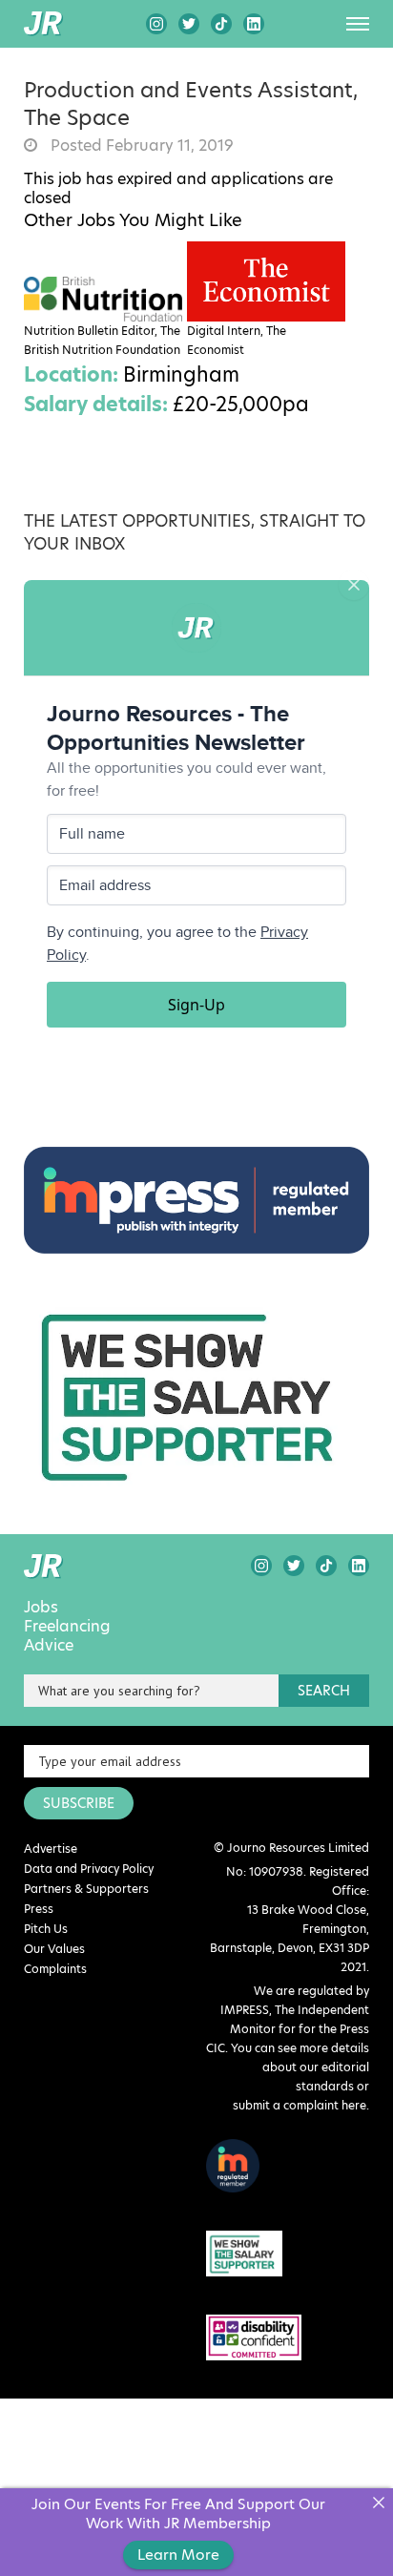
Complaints (55, 1969)
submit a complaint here (300, 2105)
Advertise (51, 1849)
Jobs (41, 1608)
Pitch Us (46, 1929)
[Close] (378, 2503)
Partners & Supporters (86, 1889)
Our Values (54, 1949)
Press (39, 1909)
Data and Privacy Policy (89, 1869)
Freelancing (67, 1627)
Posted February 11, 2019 (140, 146)
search (324, 1691)
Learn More (178, 2555)
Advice (49, 1646)
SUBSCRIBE (79, 1803)
